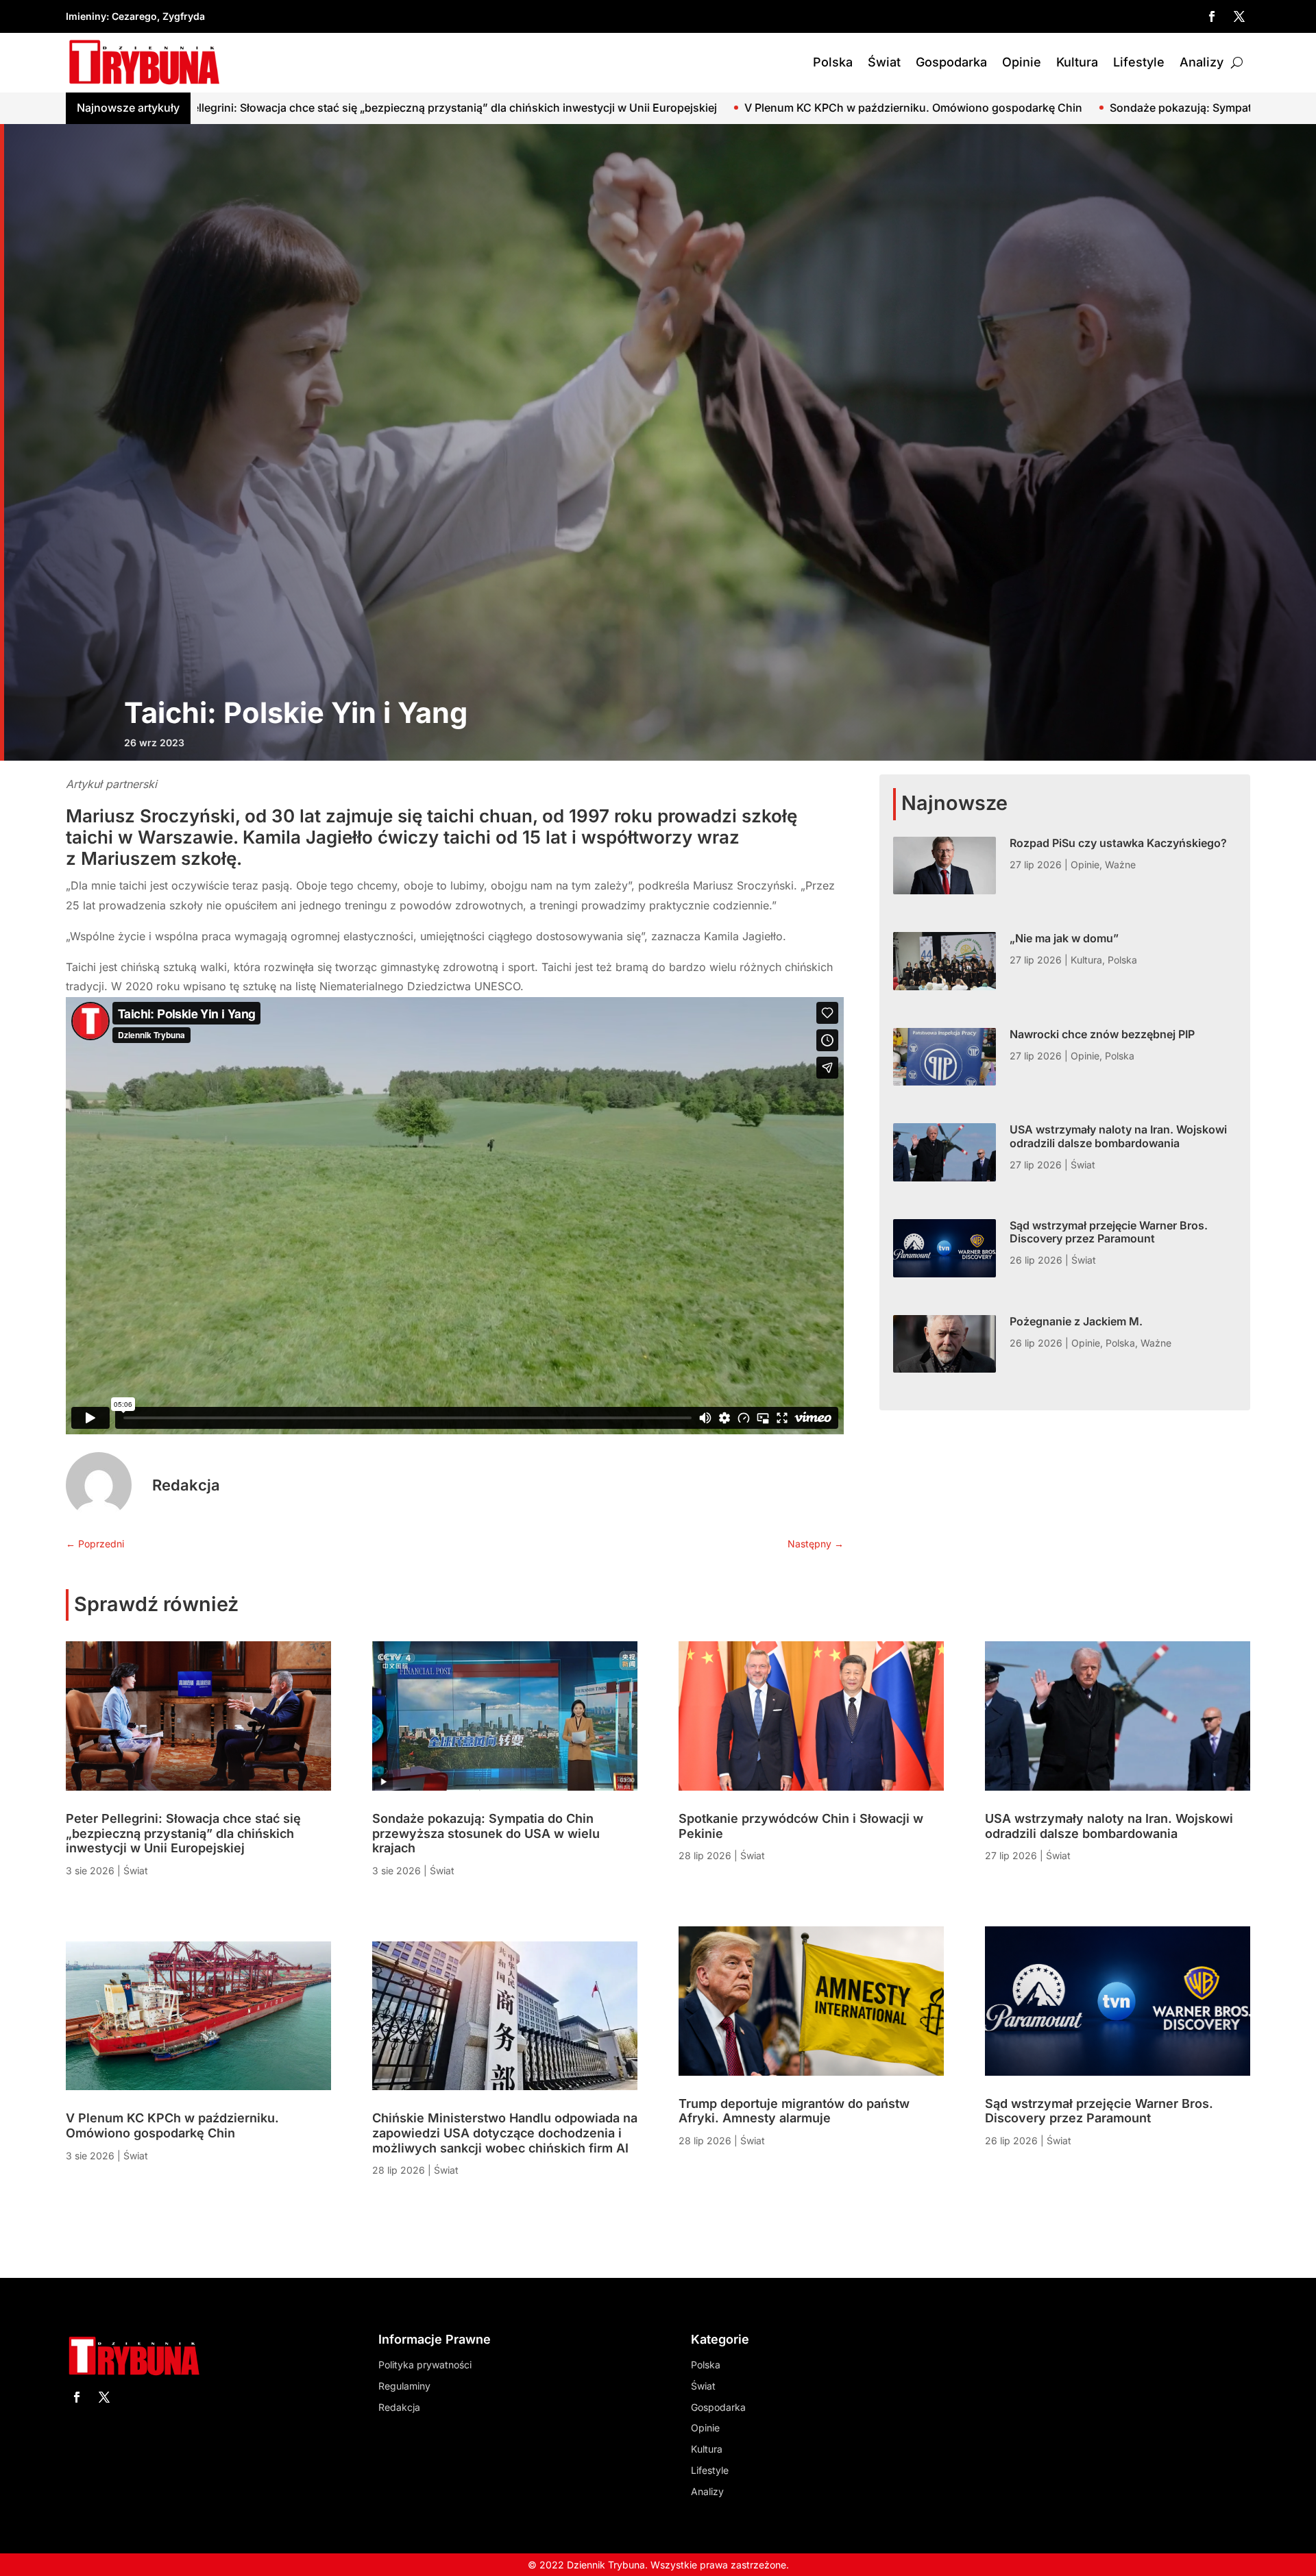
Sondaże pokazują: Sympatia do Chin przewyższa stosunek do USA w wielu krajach (965, 108)
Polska (833, 62)
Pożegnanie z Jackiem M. (1076, 1321)
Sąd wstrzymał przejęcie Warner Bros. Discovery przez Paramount (1109, 1232)
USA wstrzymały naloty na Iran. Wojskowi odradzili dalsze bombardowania (1118, 1136)
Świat (884, 62)
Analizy (1202, 62)
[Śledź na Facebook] (1212, 16)
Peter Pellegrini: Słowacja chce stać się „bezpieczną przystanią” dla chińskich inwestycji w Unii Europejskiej (183, 1833)
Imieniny (86, 16)
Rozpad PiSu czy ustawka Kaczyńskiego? (1118, 843)
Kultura (1077, 62)
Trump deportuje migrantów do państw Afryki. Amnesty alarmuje (794, 2111)
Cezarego (134, 16)
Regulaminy (404, 2386)
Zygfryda (184, 16)
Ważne (1120, 864)
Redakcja (186, 1485)
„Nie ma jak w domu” (1064, 938)
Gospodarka (951, 62)
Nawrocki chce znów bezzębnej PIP (1102, 1034)
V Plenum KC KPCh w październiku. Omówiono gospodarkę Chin (550, 108)
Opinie (1022, 62)
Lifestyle (1139, 62)
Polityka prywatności (425, 2365)
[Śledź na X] (1239, 16)
